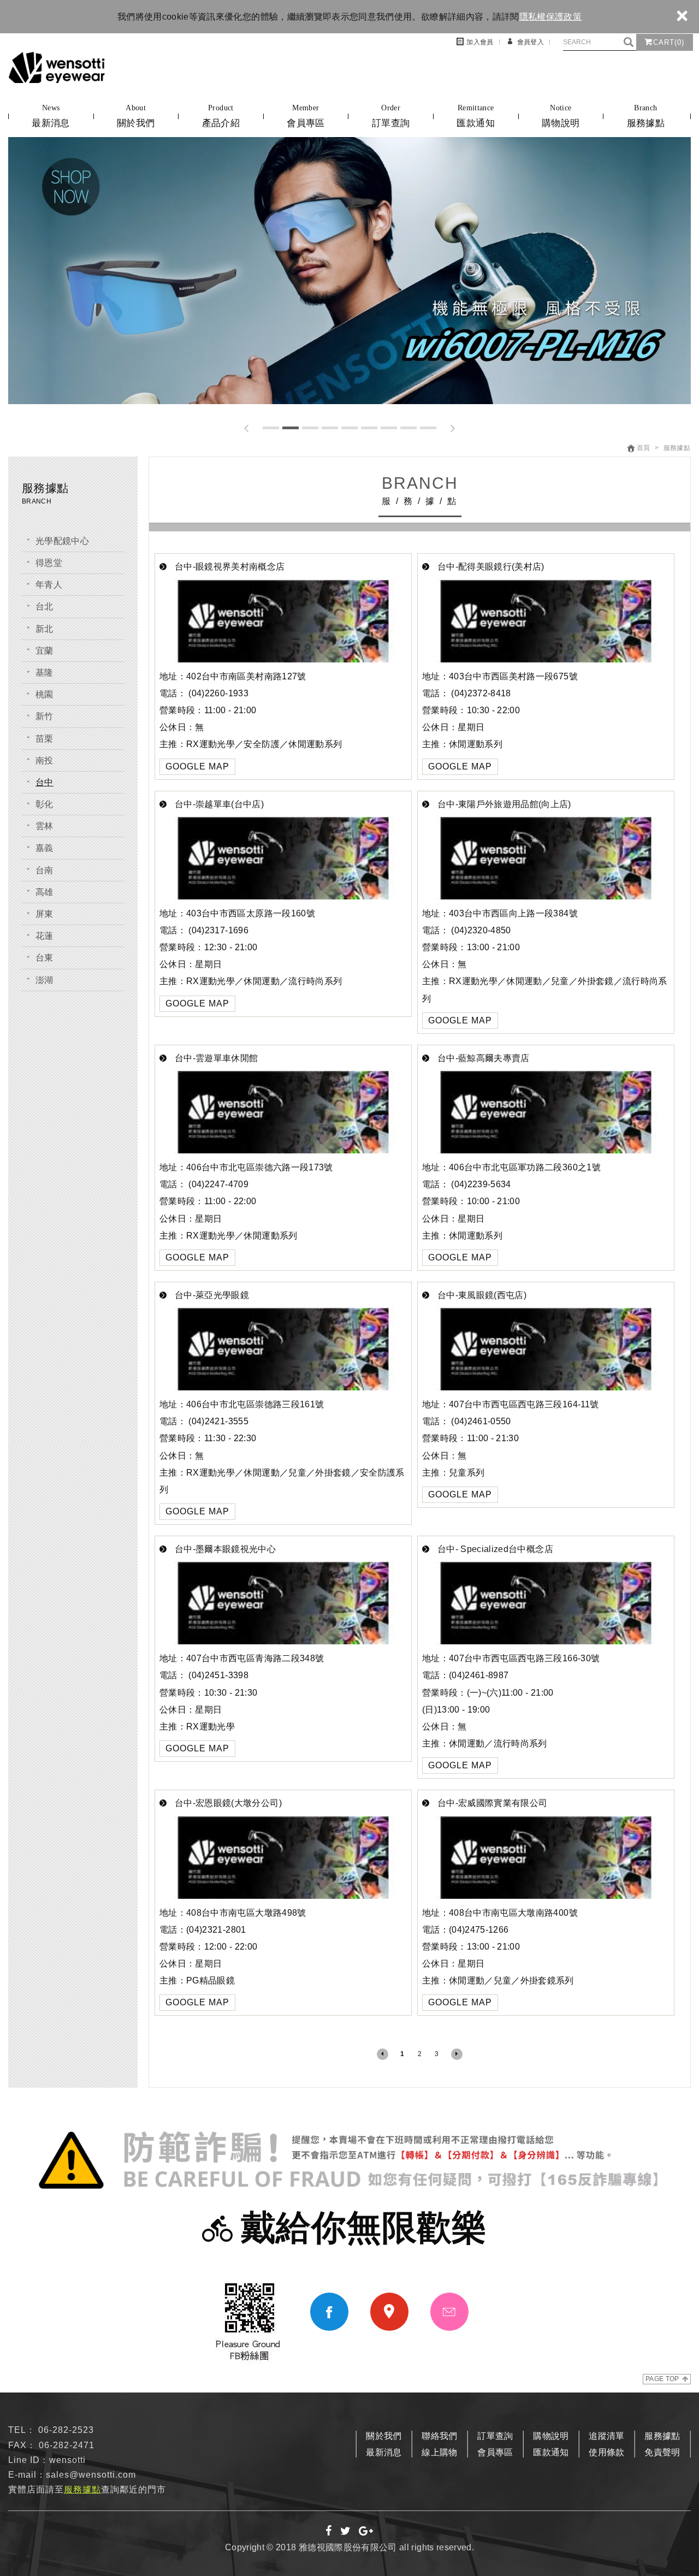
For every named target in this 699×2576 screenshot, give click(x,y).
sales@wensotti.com (91, 2475)
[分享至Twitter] (346, 2532)
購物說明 (551, 2436)
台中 (45, 782)
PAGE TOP (662, 2379)
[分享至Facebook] (329, 2532)
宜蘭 (45, 651)
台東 (45, 958)
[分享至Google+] (366, 2532)
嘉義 (45, 848)
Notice (561, 116)
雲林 (45, 826)
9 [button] (428, 428)
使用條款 (606, 2452)
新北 (45, 629)
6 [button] (369, 428)
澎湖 (45, 980)
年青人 (49, 585)
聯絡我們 (439, 2436)
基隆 (45, 673)
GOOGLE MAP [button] (197, 766)
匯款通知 (551, 2452)
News (51, 116)
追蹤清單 (606, 2436)
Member (306, 116)
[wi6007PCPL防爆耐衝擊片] (349, 271)
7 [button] (389, 428)
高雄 (45, 892)
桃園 (45, 694)
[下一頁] (457, 2054)
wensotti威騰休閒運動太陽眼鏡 (57, 67)
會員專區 (495, 2452)
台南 (45, 870)
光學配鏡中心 (62, 541)
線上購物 (439, 2452)
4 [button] (330, 428)
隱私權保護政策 (550, 17)
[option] (349, 271)
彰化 (45, 804)
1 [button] (271, 428)
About (136, 116)
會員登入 (531, 42)
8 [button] (408, 428)
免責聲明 (662, 2452)
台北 (45, 606)
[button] (247, 428)
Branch (646, 116)
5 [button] (349, 428)
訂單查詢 (495, 2436)
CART (669, 42)
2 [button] (291, 428)
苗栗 (45, 739)
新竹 (45, 716)
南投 (45, 760)
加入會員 (480, 42)
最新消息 (384, 2452)
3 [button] (310, 428)
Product (221, 116)
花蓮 (45, 936)
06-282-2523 (66, 2430)
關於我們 (384, 2436)
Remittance (475, 116)
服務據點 (662, 2436)
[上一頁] (383, 2054)
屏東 (45, 914)
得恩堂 (49, 563)
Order (391, 116)
